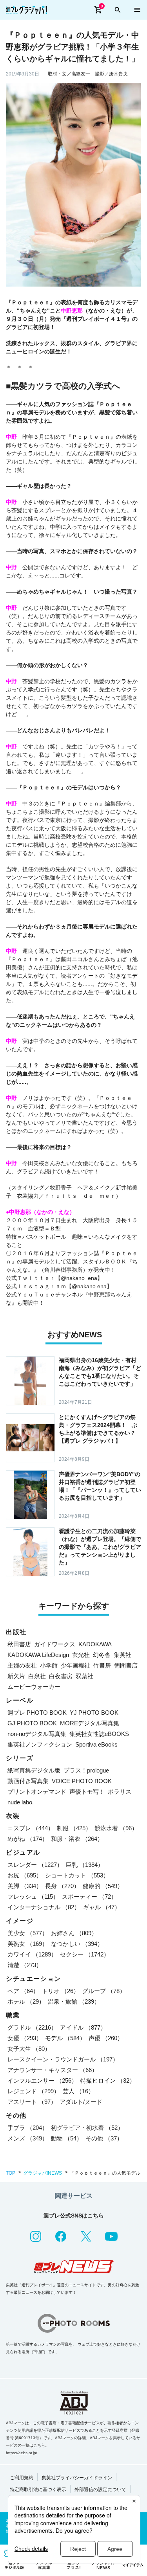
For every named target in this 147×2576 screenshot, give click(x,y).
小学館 (49, 1665)
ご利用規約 (22, 2478)
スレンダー (35, 1865)
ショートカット (77, 1875)
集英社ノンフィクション (40, 1744)
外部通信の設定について (100, 2490)
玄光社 (81, 1655)
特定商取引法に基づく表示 (38, 2490)
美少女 (28, 1933)
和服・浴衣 (77, 1839)
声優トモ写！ (87, 1792)
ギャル (102, 1907)
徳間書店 (126, 1665)
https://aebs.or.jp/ (22, 2453)
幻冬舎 (102, 1655)
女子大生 (29, 2049)
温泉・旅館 (74, 2001)
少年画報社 (75, 1665)
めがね (28, 1839)
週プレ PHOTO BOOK (37, 1713)
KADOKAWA (95, 1644)
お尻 (25, 1875)
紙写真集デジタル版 (34, 1770)
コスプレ (31, 1828)
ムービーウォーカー (34, 1687)
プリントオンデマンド (37, 1792)
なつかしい (77, 1944)
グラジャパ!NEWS (43, 2173)
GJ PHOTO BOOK (32, 1723)
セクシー (85, 1954)
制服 (74, 1828)
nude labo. (21, 1802)
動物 (67, 2138)
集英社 (122, 1655)
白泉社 (37, 1676)
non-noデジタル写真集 (37, 1734)
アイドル (83, 2027)
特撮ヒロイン (108, 2080)
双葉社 (84, 1676)
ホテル (26, 2001)
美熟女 (28, 1944)
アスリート (32, 2102)
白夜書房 (61, 1676)
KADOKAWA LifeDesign (38, 1655)
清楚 (25, 1965)
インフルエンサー (42, 2080)
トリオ (61, 1991)
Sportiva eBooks (96, 1744)
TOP (11, 2173)
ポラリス (120, 1792)
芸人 (78, 2091)
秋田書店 (19, 1644)
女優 (25, 2038)
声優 (106, 2038)
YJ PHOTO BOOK (94, 1713)
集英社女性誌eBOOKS (99, 1734)
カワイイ (32, 1954)
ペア (23, 1991)
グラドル (32, 2027)
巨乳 (85, 1865)
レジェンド (34, 2091)
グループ (104, 1991)
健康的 (103, 1886)
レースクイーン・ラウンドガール (63, 2059)
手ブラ (28, 2128)
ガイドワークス (55, 1644)
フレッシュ (33, 1897)
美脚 (25, 1886)
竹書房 (102, 1665)
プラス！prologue (86, 1770)
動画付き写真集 (28, 1781)
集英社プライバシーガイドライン (77, 2478)
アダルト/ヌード (81, 2102)
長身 (62, 1886)
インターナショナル (44, 1907)
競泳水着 (116, 1828)
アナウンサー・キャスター (53, 2070)
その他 (104, 2138)
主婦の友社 (22, 1665)
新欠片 (16, 1676)
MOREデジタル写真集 (90, 1723)
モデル (65, 2038)
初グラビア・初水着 (87, 2128)
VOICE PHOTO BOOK (82, 1781)
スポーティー (89, 1897)
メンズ (28, 2138)
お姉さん (74, 1933)
